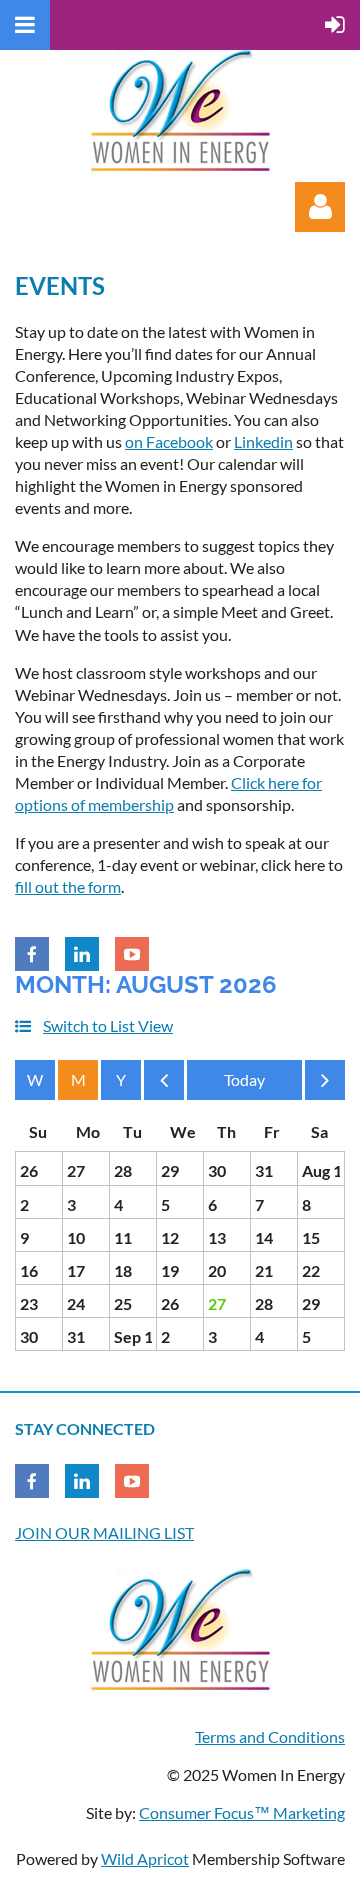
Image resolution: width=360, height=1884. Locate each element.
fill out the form (68, 886)
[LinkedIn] (82, 954)
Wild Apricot (145, 1858)
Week (35, 1080)
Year (121, 1080)
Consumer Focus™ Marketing (242, 1812)
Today (244, 1080)
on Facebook (169, 441)
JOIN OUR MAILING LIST (104, 1532)
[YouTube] (132, 954)
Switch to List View (108, 1025)
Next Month (325, 1085)
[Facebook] (32, 954)
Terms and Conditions (270, 1736)
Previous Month (164, 1085)
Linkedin (263, 441)
